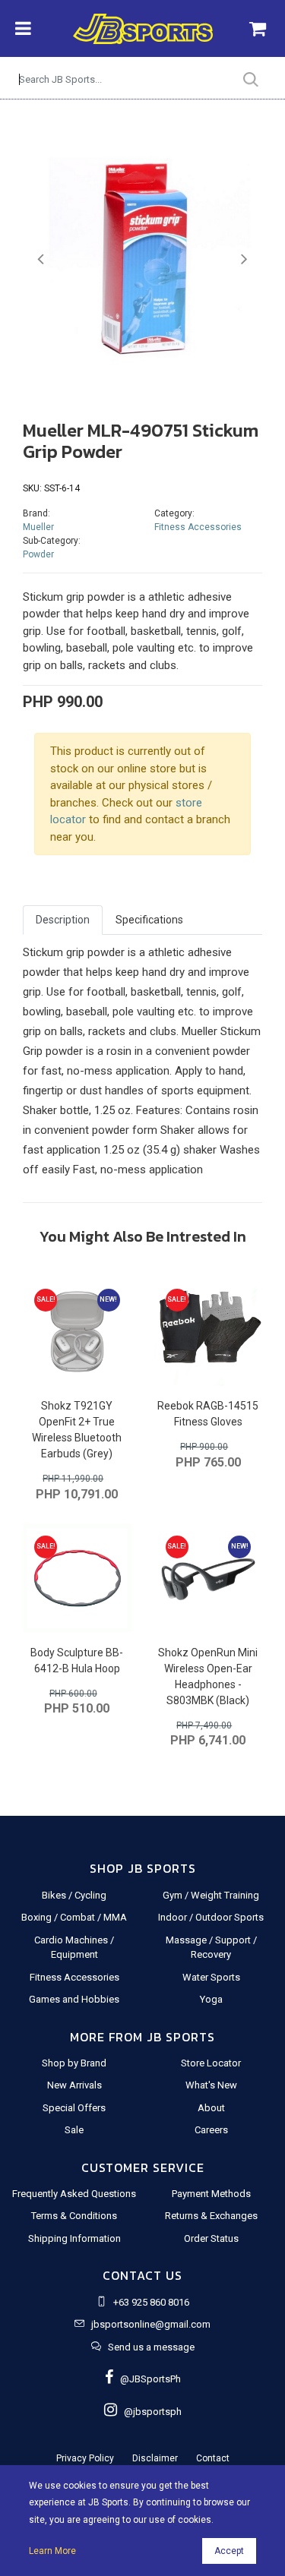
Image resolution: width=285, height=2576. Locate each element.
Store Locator (211, 2063)
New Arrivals (74, 2085)
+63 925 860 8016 (151, 2302)
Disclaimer (155, 2458)
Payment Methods (211, 2194)
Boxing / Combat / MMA (74, 1917)
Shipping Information (74, 2238)
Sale (74, 2130)
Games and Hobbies (74, 1999)
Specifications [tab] (149, 920)
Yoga (211, 1999)
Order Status (211, 2238)
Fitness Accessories (198, 527)
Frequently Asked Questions (74, 2194)
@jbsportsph (149, 2412)
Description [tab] (63, 920)
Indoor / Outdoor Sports (211, 1917)
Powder (38, 554)
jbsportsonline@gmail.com (151, 2324)
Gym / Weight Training (211, 1895)
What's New (211, 2085)
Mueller (38, 527)
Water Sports (211, 1977)
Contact (213, 2458)
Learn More (52, 2551)
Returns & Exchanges (211, 2216)
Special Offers (74, 2108)
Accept (229, 2551)
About (211, 2108)
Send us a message (151, 2347)
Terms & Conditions (74, 2216)
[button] (41, 260)
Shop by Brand (74, 2063)
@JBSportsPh (147, 2379)
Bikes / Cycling (74, 1895)
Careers (211, 2130)
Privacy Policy (85, 2458)
